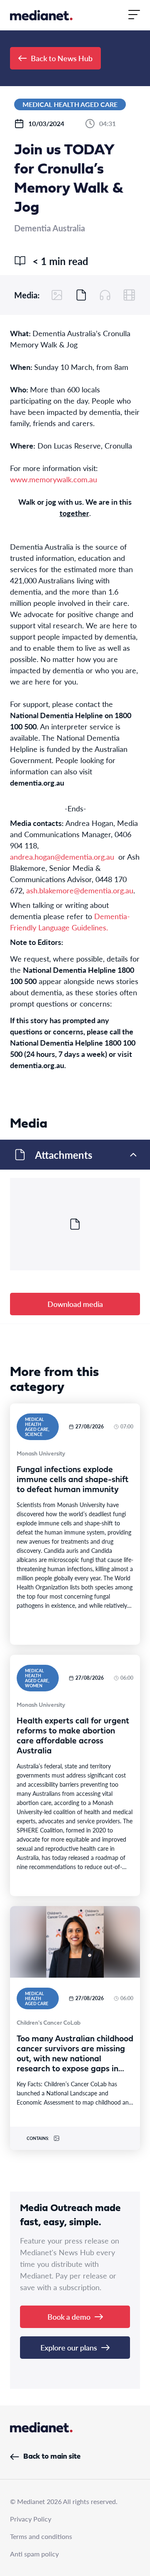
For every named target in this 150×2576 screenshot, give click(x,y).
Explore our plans (69, 2347)
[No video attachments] (129, 295)
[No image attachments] (57, 295)
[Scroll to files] (81, 295)
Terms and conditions (41, 2536)
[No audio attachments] (105, 295)
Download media (75, 1304)
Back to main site (52, 2457)
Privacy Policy (31, 2519)
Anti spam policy (34, 2554)
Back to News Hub (62, 58)
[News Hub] (41, 15)
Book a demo (69, 2317)
